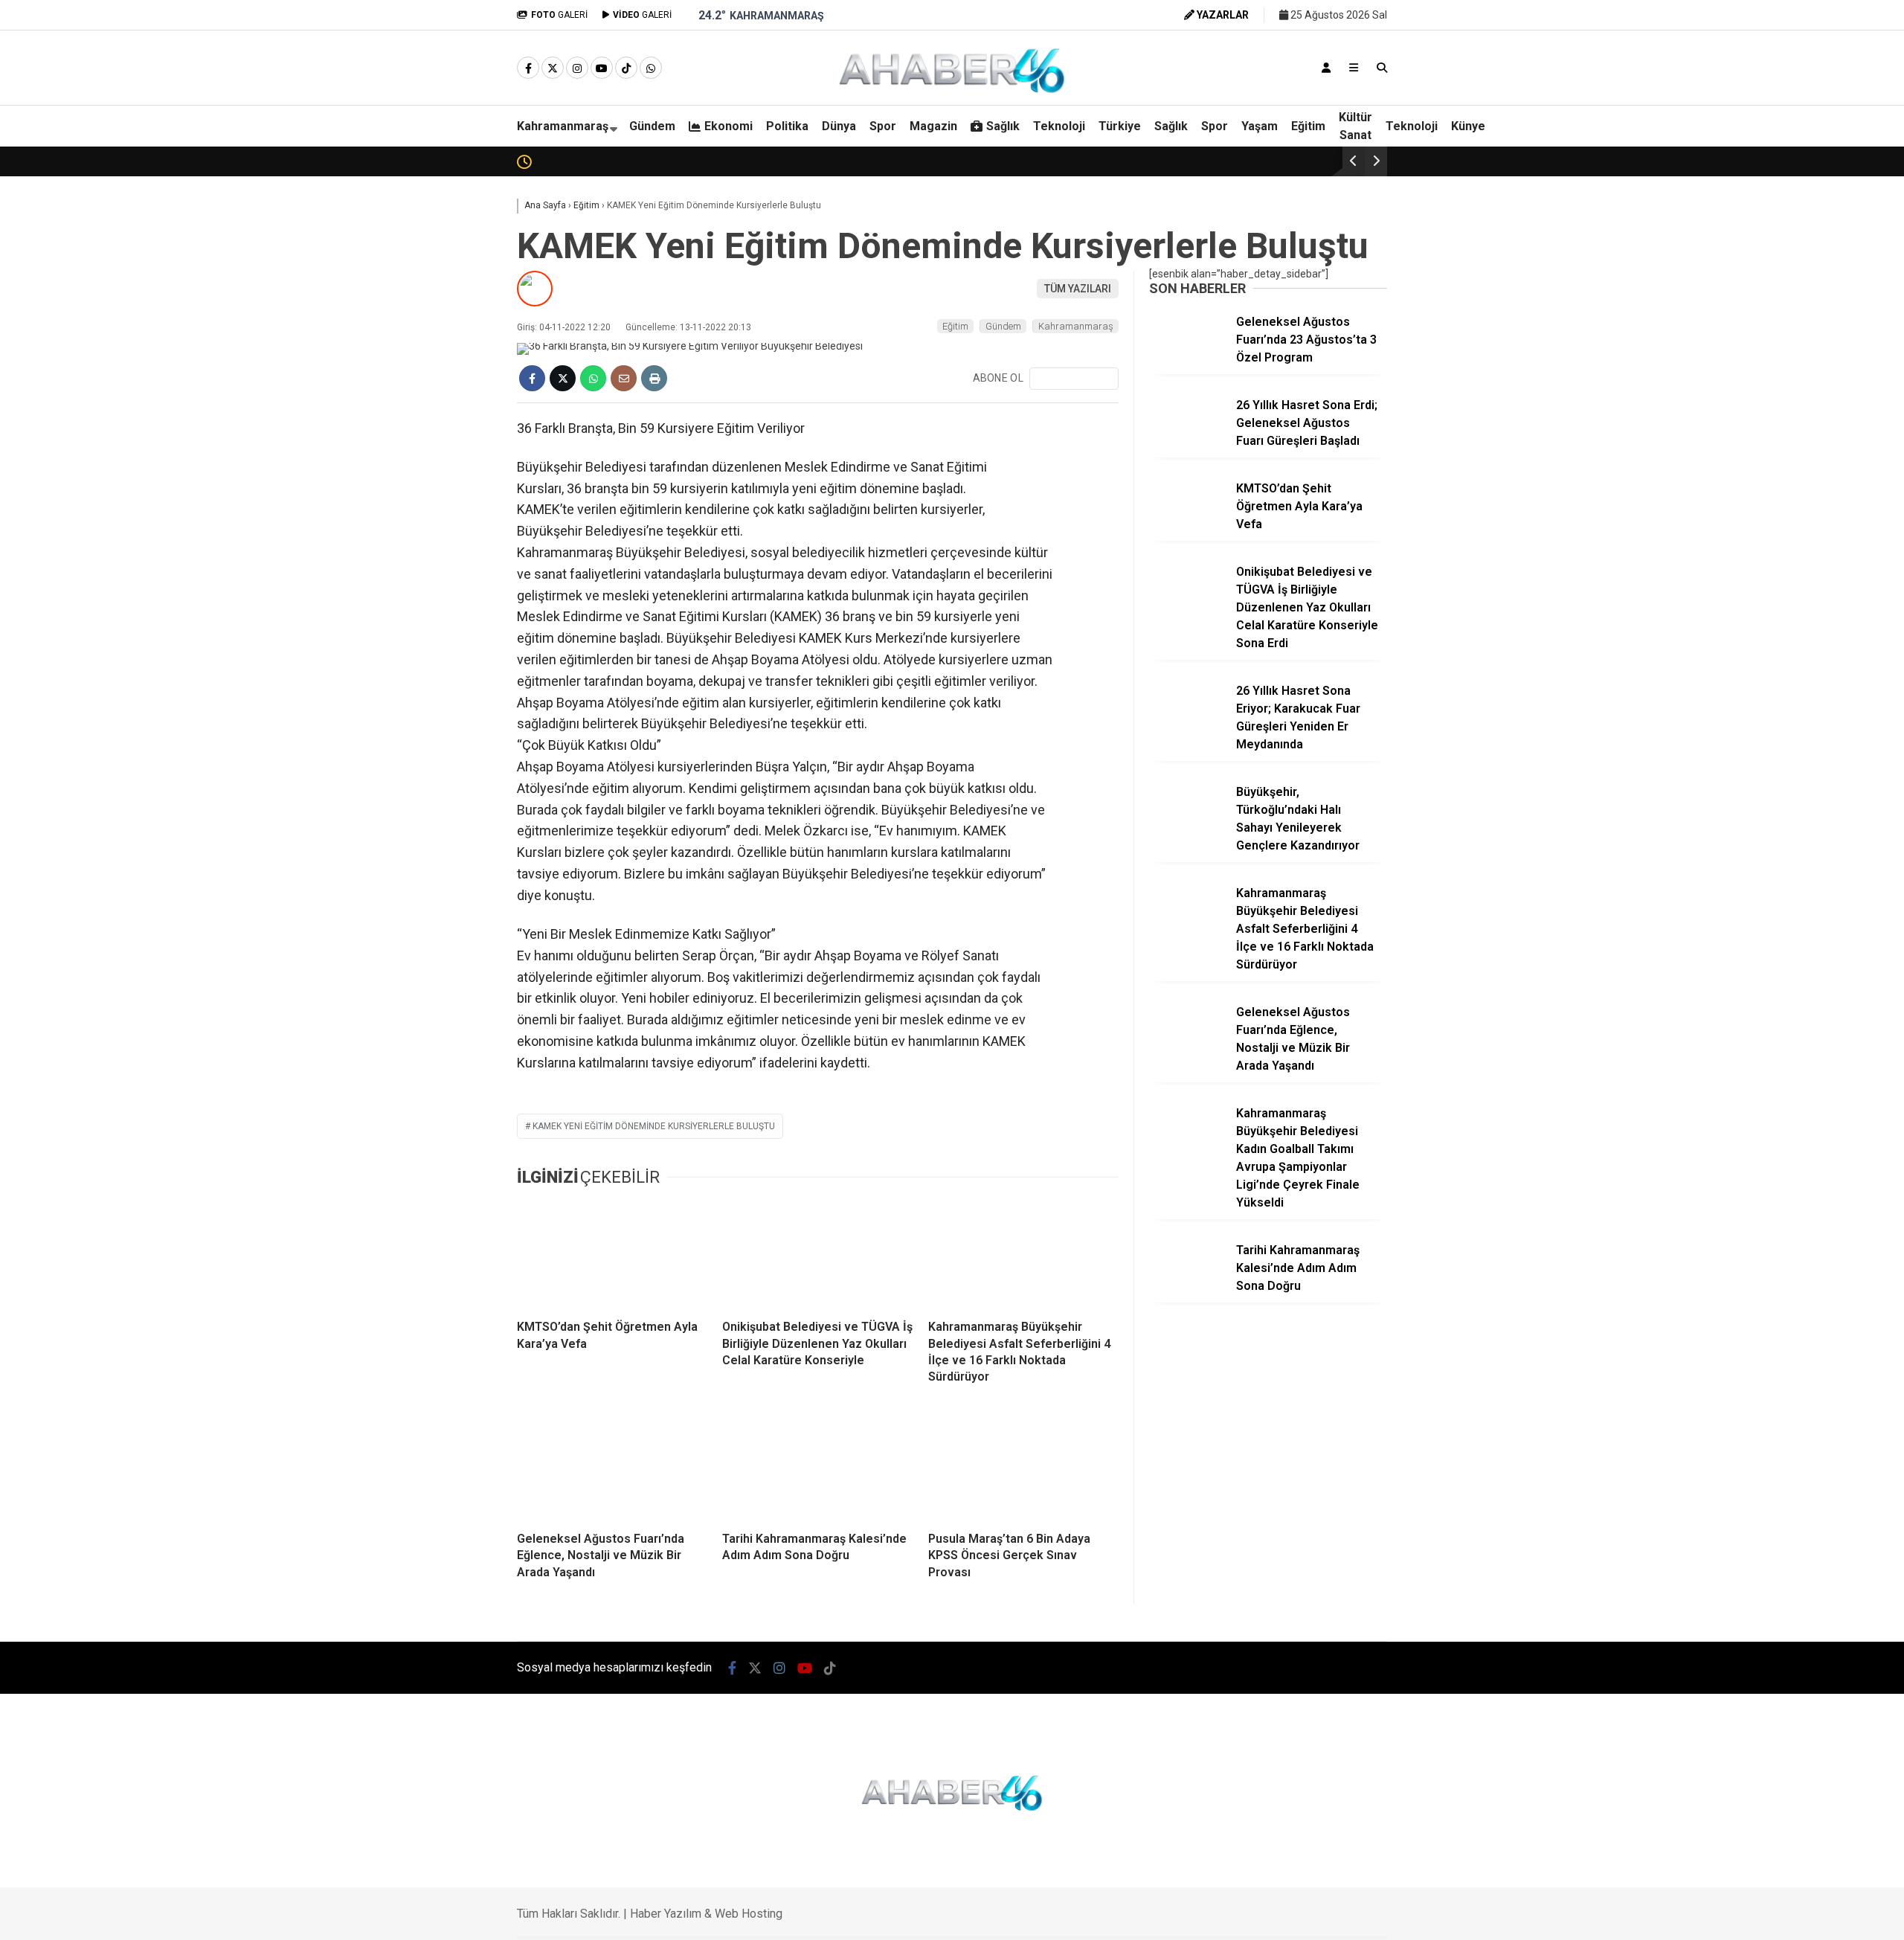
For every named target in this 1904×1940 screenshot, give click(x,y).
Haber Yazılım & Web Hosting (706, 1914)
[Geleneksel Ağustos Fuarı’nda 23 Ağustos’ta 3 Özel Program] (1187, 353)
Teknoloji (1755, 580)
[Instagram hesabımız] (577, 68)
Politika (1750, 431)
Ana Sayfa (1773, 83)
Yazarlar (1766, 176)
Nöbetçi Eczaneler (1790, 640)
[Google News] (1074, 379)
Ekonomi (1754, 402)
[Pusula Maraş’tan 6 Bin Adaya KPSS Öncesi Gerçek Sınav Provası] (1023, 1466)
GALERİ (559, 15)
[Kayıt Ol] (1326, 68)
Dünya (1748, 461)
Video (1757, 145)
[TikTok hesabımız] (626, 68)
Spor (1744, 491)
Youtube (1818, 1051)
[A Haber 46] (952, 91)
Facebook (1815, 926)
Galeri (1761, 114)
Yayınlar (1765, 301)
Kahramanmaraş (563, 126)
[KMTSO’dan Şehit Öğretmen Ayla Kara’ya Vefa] (612, 1254)
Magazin (1753, 521)
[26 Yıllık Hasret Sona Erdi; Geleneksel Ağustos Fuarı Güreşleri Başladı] (1187, 436)
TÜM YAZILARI (1078, 289)
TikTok (1817, 1092)
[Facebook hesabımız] (528, 68)
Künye (1468, 126)
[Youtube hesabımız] (602, 68)
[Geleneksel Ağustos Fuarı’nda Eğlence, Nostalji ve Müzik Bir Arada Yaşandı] (612, 1466)
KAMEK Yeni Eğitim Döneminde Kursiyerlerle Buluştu (654, 1126)
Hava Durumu (1775, 672)
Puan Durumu (1779, 765)
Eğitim (1308, 126)
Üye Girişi (1766, 239)
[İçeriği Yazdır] (654, 378)
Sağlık (1747, 550)
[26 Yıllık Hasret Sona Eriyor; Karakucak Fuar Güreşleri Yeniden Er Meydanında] (1187, 722)
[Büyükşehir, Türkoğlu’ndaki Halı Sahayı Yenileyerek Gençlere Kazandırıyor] (1187, 823)
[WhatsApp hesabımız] (651, 68)
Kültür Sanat (1355, 126)
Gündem (1753, 371)
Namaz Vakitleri (1786, 703)
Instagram (1817, 1009)
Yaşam (1260, 126)
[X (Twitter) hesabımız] (1811, 967)
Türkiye (1120, 126)
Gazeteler (1769, 734)
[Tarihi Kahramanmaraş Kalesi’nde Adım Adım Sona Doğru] (817, 1466)
